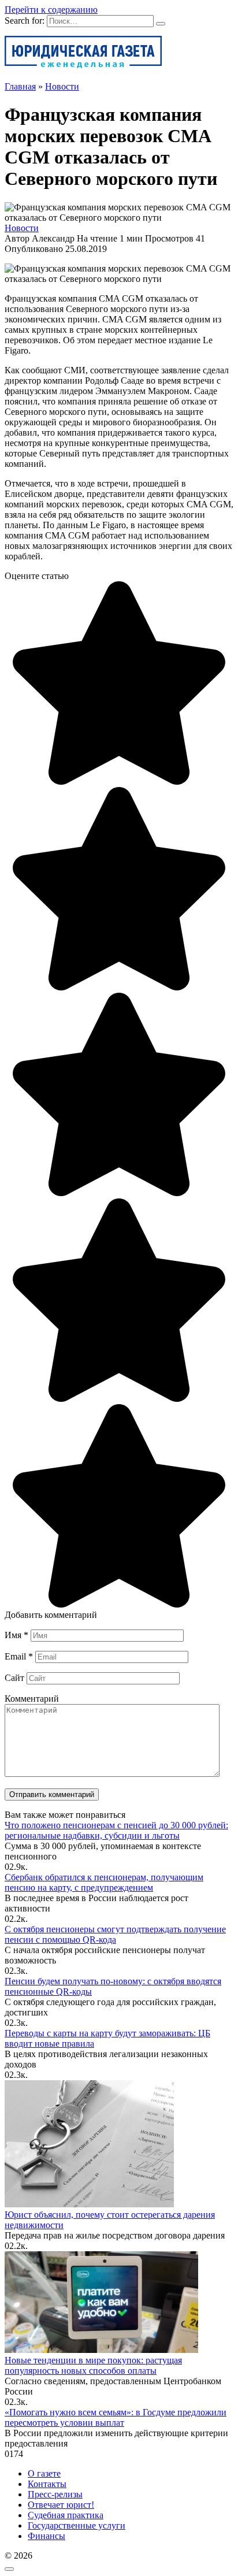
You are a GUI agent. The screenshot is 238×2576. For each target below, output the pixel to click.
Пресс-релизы (55, 2494)
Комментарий (32, 1699)
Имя (16, 1635)
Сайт (14, 1678)
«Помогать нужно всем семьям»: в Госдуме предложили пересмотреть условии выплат (116, 2417)
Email (19, 1656)
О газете (44, 2473)
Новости (22, 228)
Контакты (47, 2484)
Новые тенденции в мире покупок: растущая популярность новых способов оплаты (93, 2365)
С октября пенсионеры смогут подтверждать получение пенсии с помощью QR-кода (115, 1934)
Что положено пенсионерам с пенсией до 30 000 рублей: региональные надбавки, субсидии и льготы (116, 1830)
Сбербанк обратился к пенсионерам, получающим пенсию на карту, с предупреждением (104, 1882)
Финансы (47, 2536)
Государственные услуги (77, 2525)
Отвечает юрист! (61, 2505)
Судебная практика (66, 2515)
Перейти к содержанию (51, 10)
